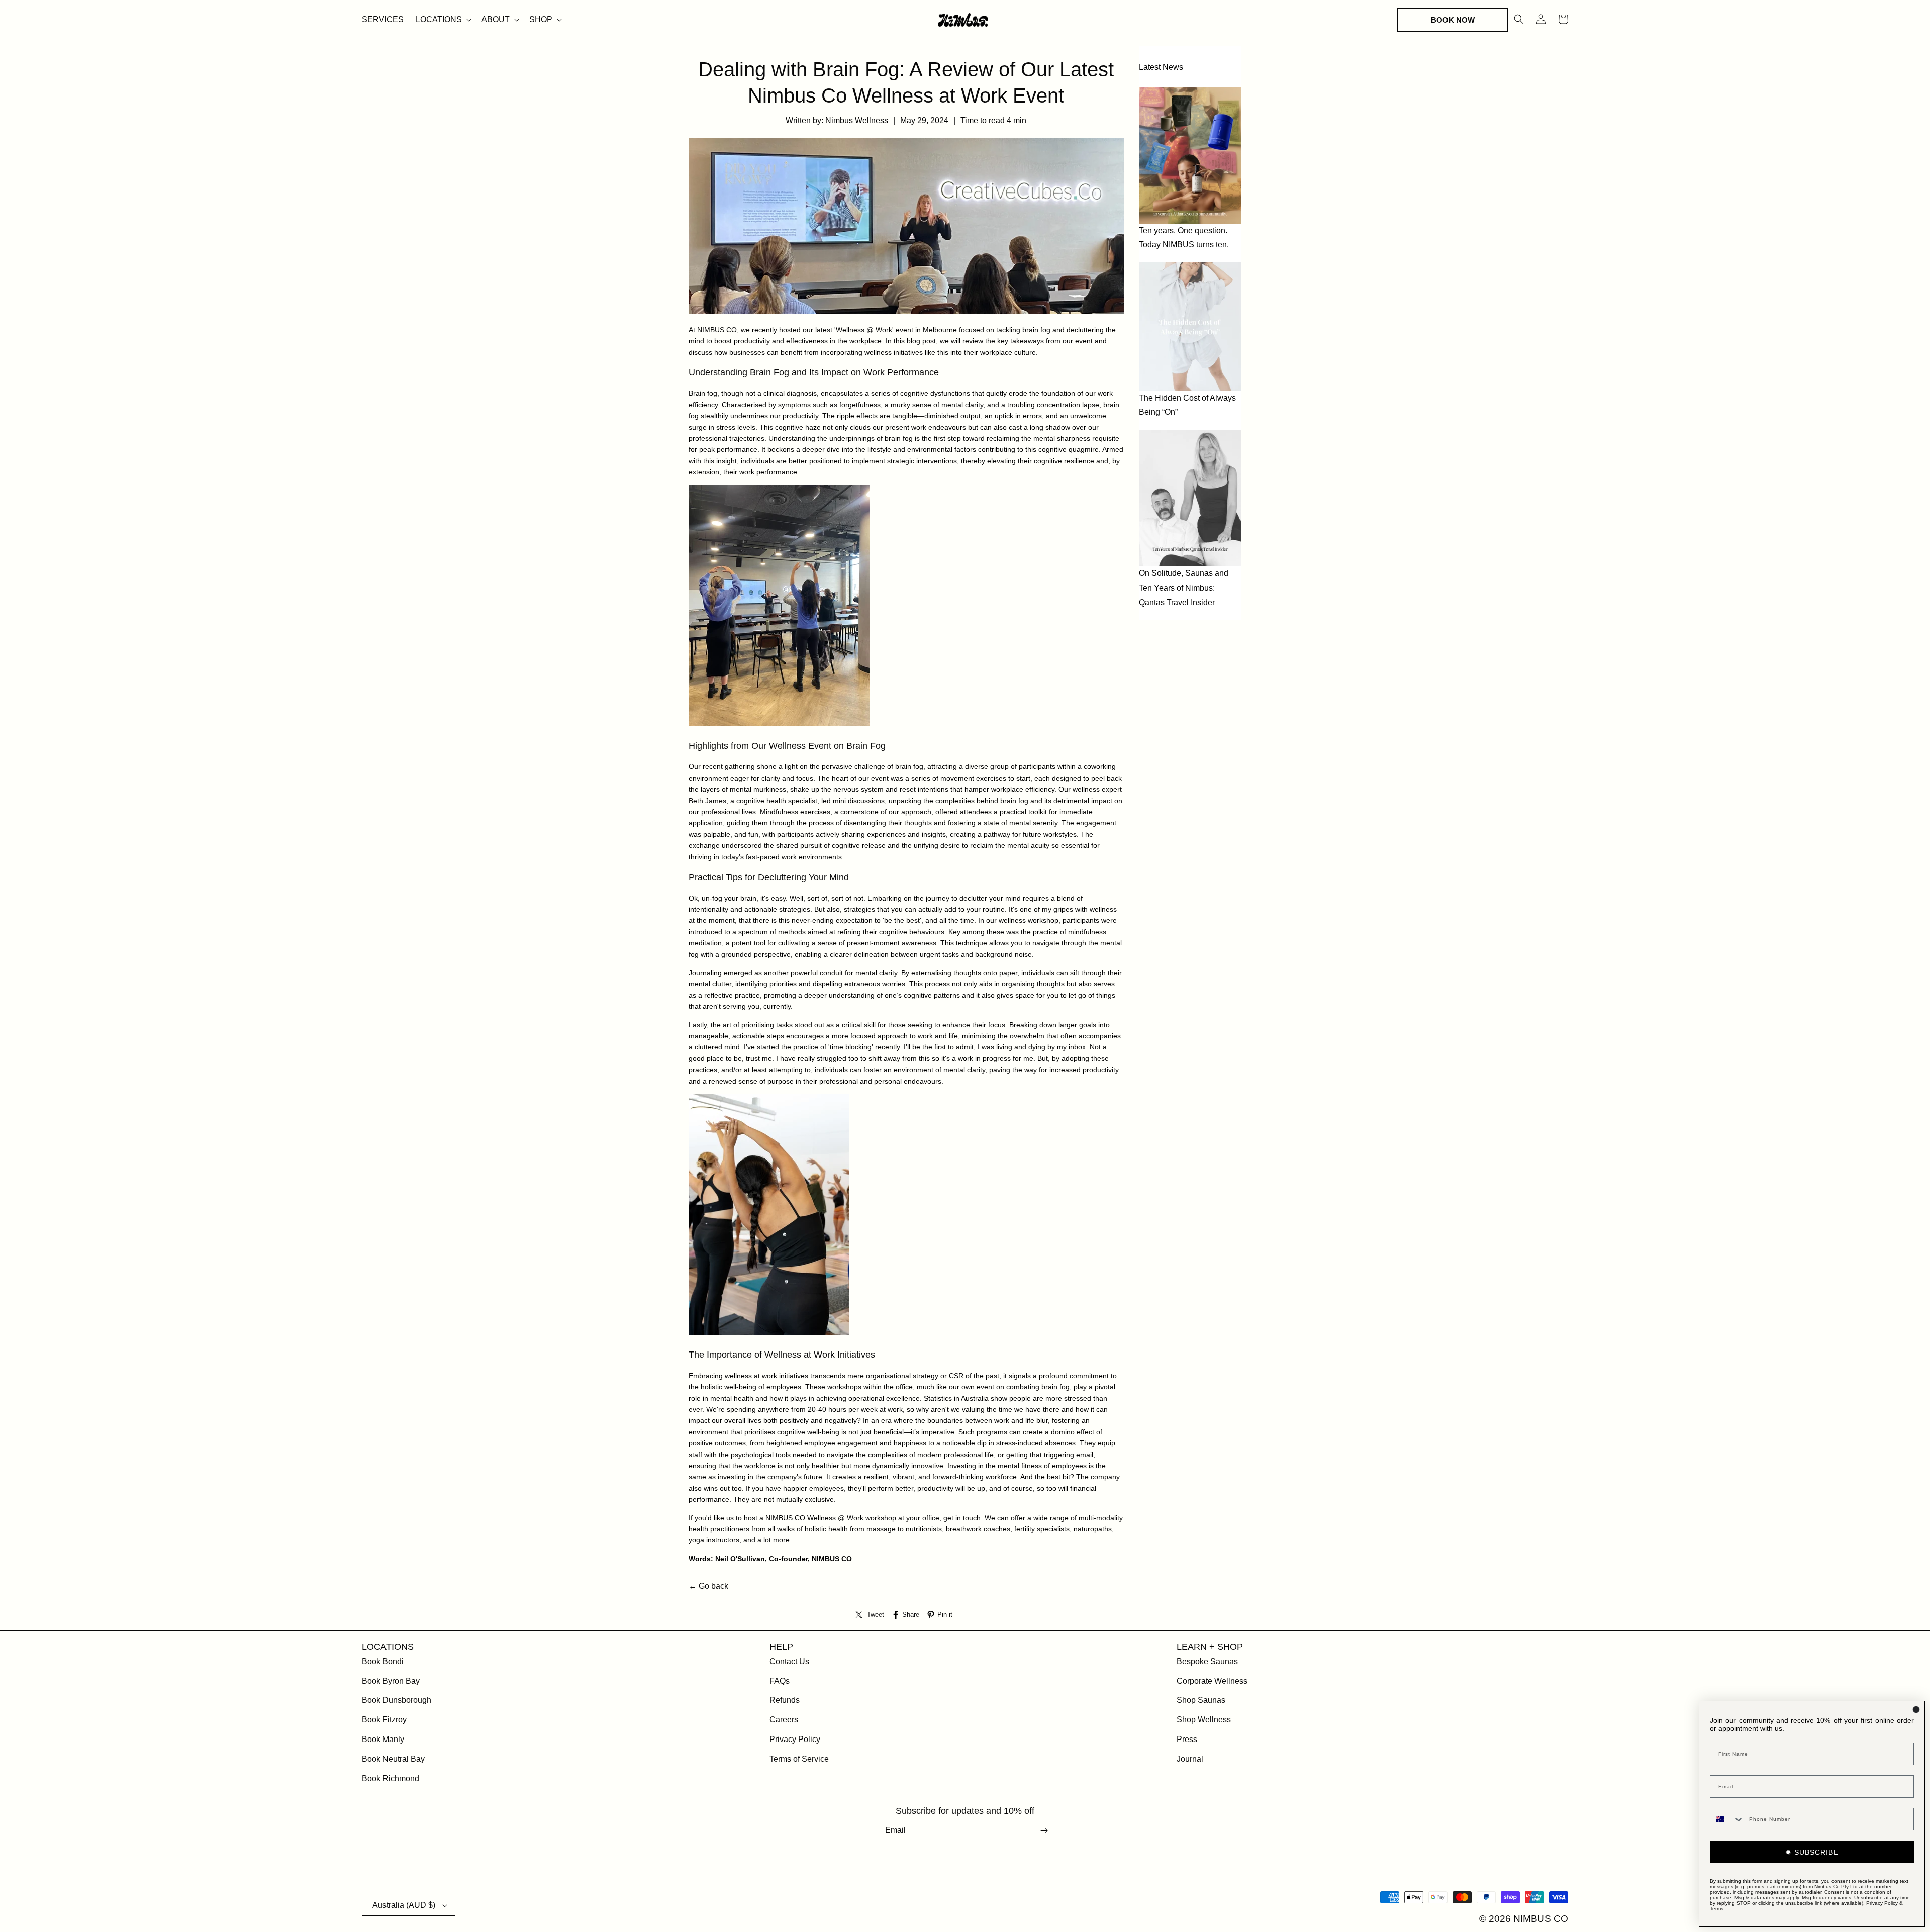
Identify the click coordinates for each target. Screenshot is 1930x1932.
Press (1187, 1739)
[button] (443, 20)
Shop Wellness (1204, 1720)
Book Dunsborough (397, 1700)
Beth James (707, 801)
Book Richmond (391, 1778)
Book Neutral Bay (393, 1759)
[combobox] (1727, 1819)
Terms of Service (799, 1759)
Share (911, 1615)
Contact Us (789, 1661)
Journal (1190, 1759)
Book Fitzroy (384, 1720)
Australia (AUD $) (404, 1905)
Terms (1717, 1909)
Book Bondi (383, 1661)
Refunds (785, 1700)
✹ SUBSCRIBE (1812, 1852)
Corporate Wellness (1212, 1681)
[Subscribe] (1044, 1831)
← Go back (708, 1586)
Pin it (945, 1615)
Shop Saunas (1201, 1700)
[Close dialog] (1916, 1710)
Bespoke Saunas (1207, 1661)
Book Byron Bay (391, 1681)
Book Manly (383, 1739)
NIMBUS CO (717, 330)
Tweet (876, 1615)
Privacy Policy (795, 1739)
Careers (784, 1720)
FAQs (780, 1681)
